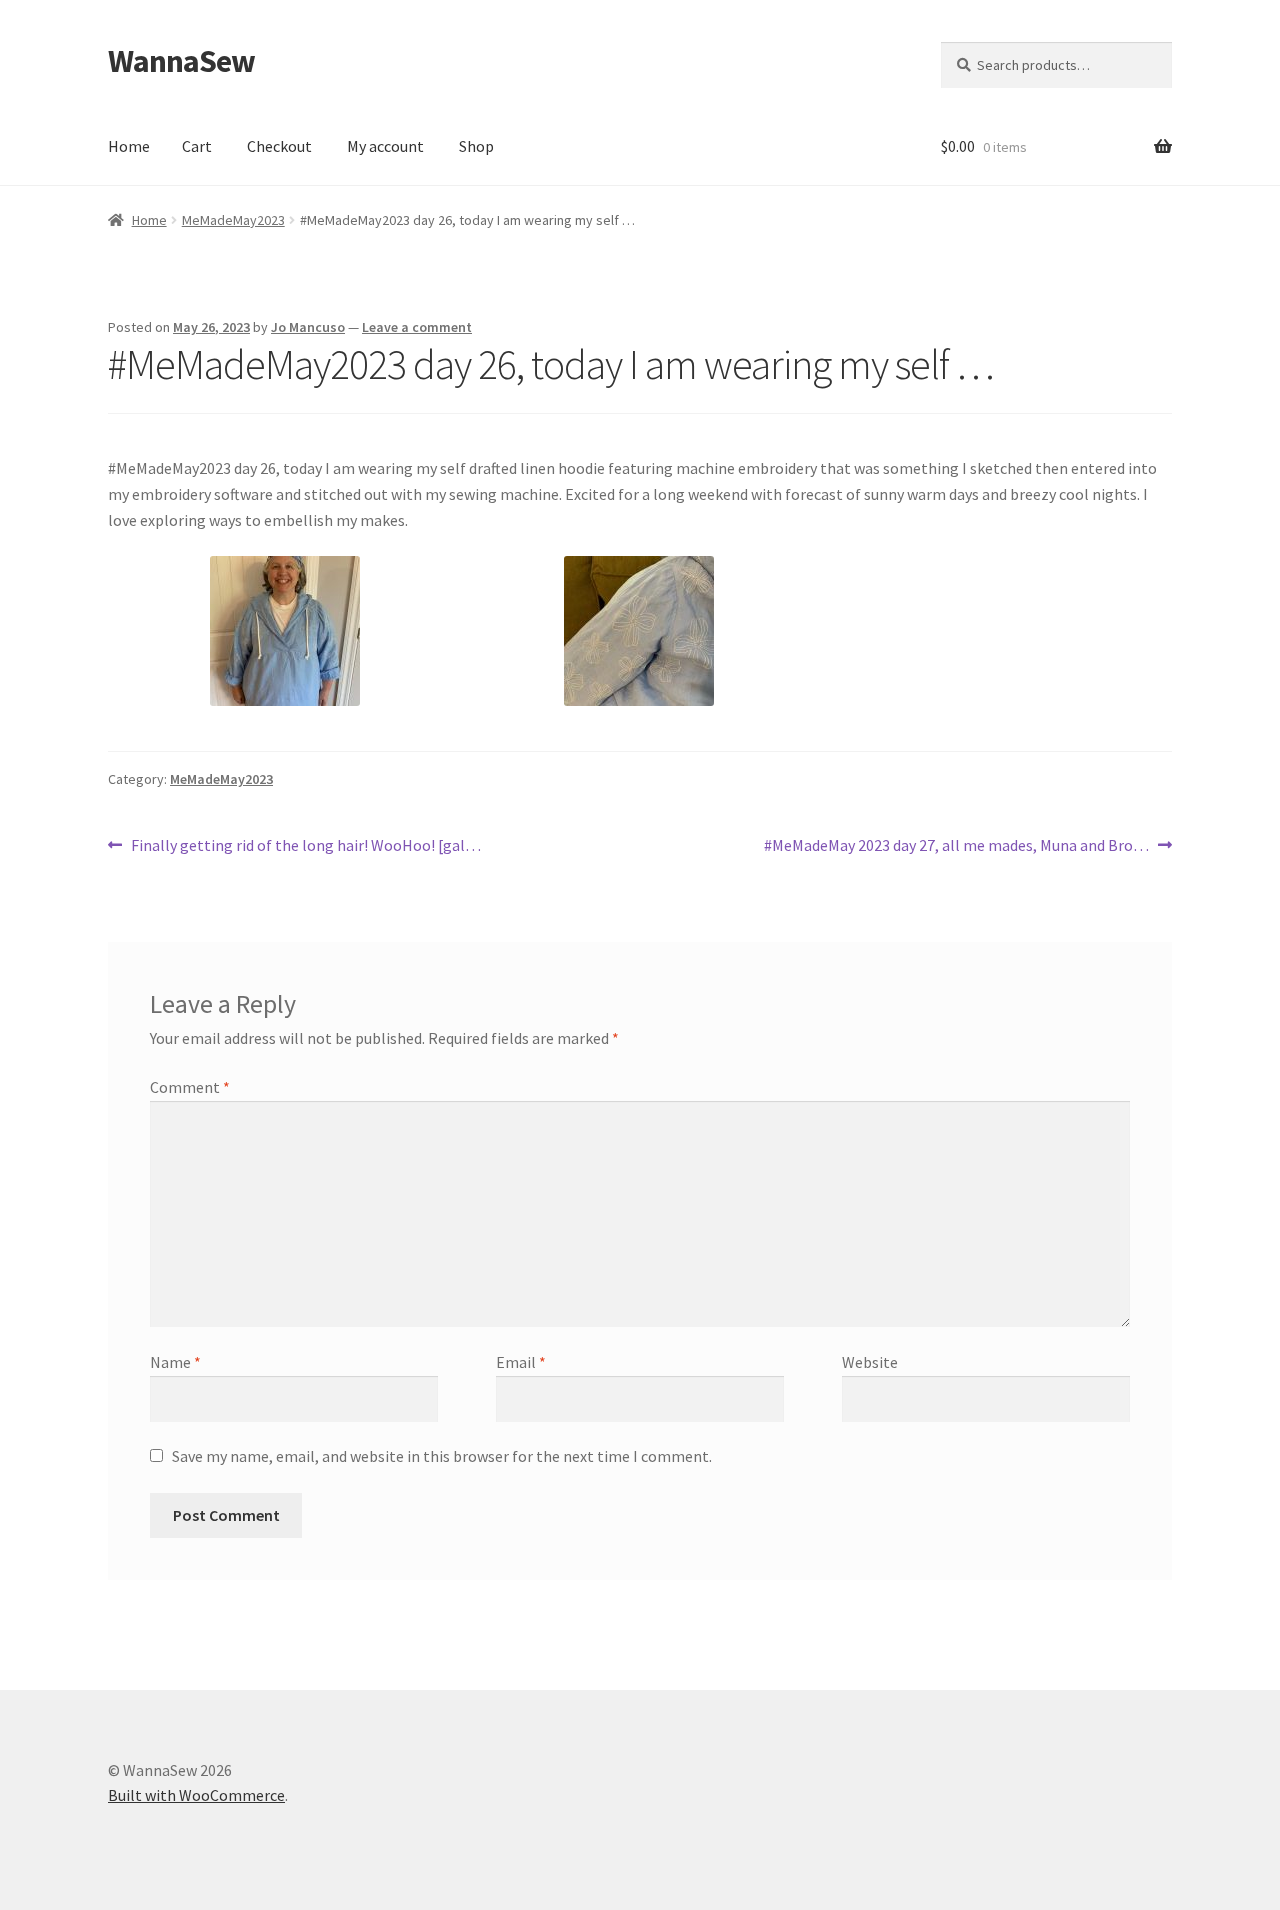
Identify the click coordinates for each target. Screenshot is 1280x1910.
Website (870, 1362)
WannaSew (181, 61)
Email (521, 1362)
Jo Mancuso (308, 327)
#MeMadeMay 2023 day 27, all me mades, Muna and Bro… (956, 846)
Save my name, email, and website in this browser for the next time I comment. (442, 1456)
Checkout (279, 146)
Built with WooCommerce (196, 1795)
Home (129, 146)
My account (385, 146)
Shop (476, 146)
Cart (197, 146)
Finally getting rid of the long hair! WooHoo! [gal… (305, 846)
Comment (190, 1087)
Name (175, 1362)
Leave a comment (417, 327)
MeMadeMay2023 (233, 220)
